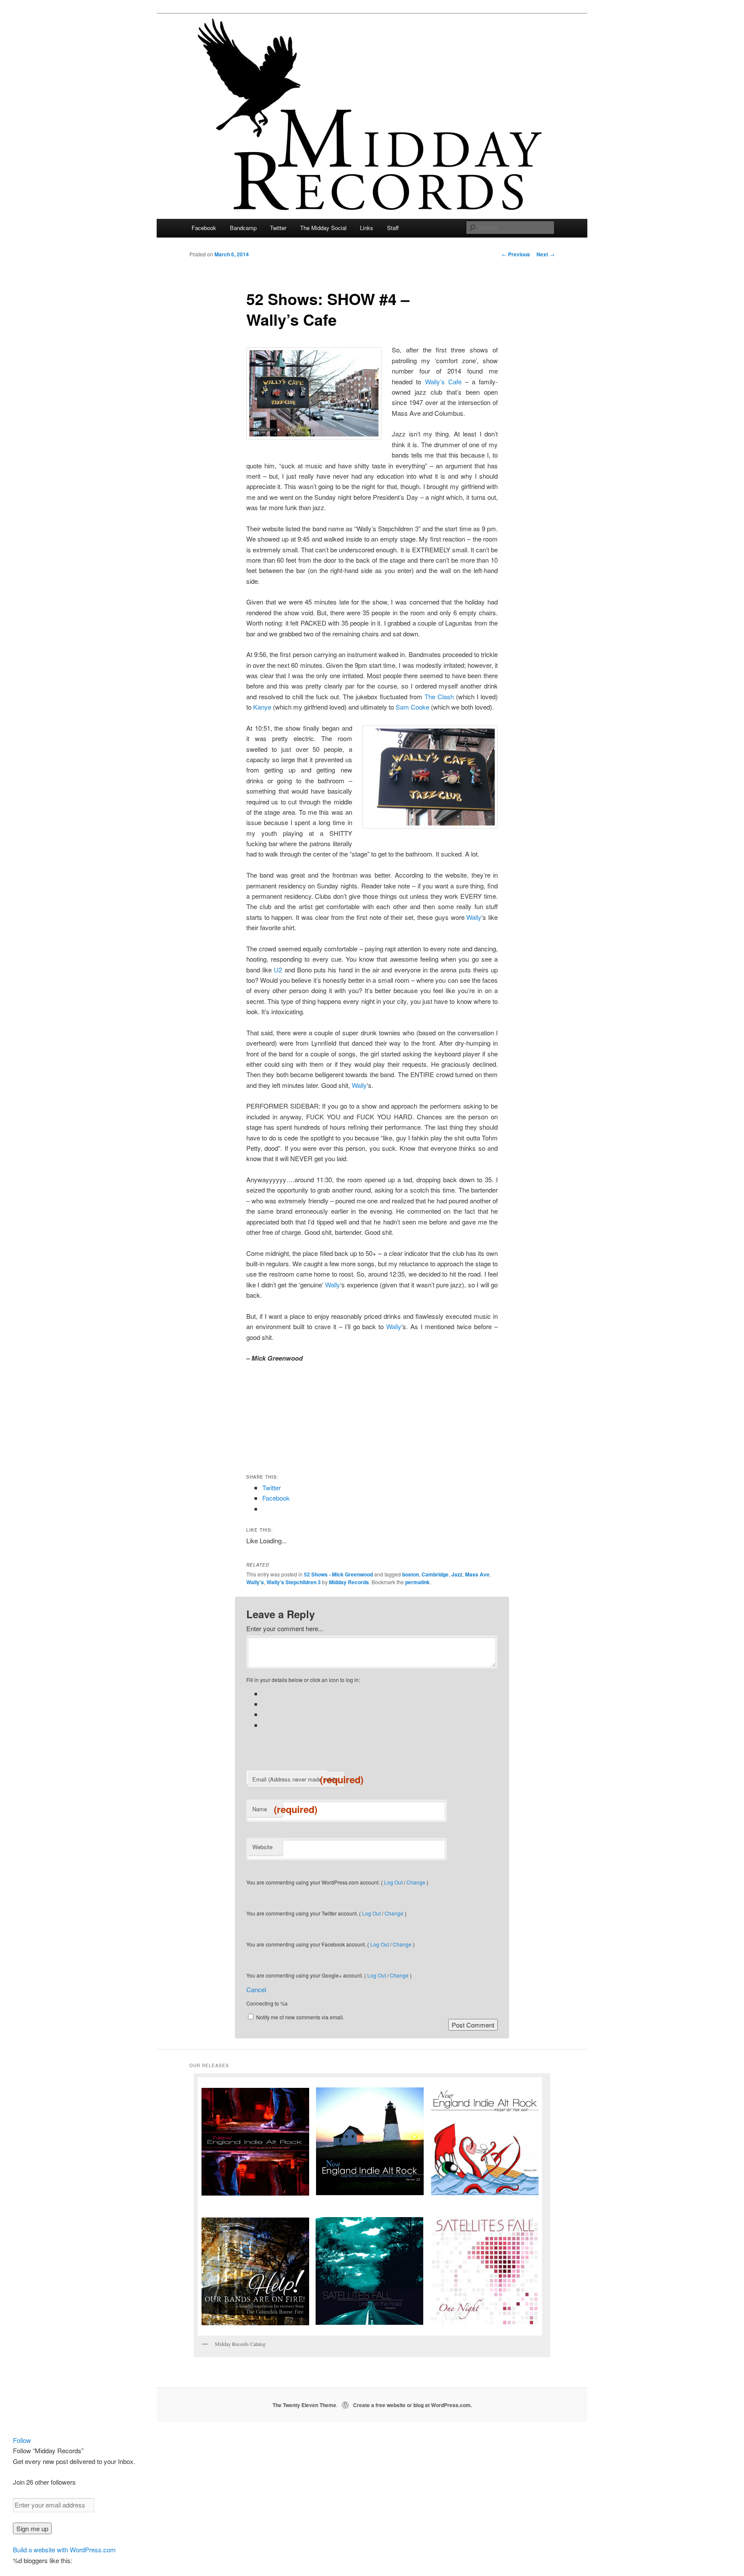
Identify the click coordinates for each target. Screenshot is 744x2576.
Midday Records (349, 1582)
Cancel (256, 1989)
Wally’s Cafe (443, 382)
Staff (393, 228)
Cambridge (435, 1574)
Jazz (457, 1574)
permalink (417, 1582)
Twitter (278, 228)
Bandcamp (243, 228)
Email (298, 1779)
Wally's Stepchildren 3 (294, 1582)
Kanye (262, 707)
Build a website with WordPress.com (64, 2550)
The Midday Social (323, 228)
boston (411, 1574)
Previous (516, 254)
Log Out (393, 1882)
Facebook (204, 228)
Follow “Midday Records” (48, 2450)
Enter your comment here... (285, 1628)
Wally (474, 917)
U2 (278, 970)
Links (367, 228)
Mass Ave (477, 1574)
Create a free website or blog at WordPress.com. (412, 2405)
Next (546, 254)
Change (416, 1882)
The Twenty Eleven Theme (304, 2405)
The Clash (439, 696)
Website (262, 1847)
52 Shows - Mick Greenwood (338, 1574)
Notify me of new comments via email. (300, 2017)
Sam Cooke (412, 707)
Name (267, 1809)
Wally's (255, 1582)
